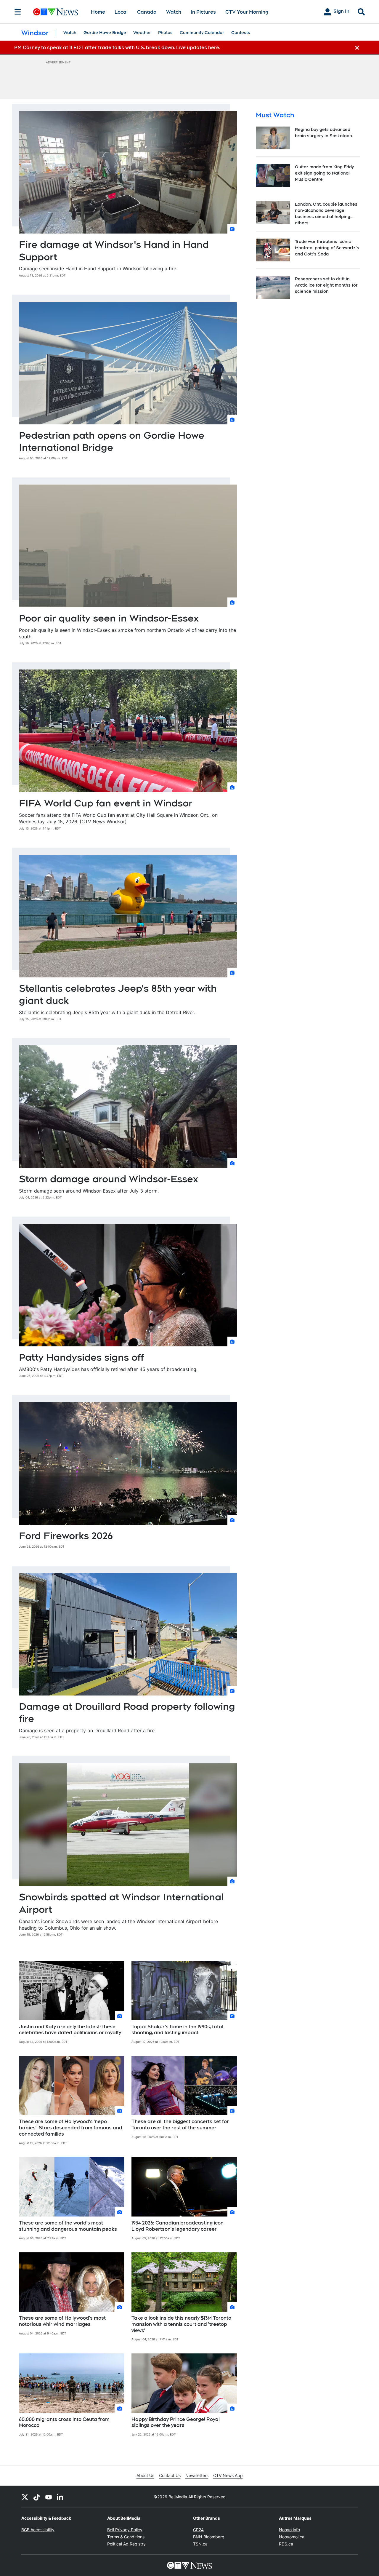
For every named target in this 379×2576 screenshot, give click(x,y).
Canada (147, 12)
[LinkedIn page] (60, 2497)
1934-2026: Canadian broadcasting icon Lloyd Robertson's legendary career (178, 2226)
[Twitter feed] (25, 2497)
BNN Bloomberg (209, 2537)
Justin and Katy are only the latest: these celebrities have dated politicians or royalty (70, 2030)
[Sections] (18, 12)
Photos (165, 33)
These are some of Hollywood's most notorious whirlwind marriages (62, 2321)
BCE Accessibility (38, 2530)
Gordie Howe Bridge (105, 33)
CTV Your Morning (247, 12)
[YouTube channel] (49, 2497)
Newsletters (197, 2475)
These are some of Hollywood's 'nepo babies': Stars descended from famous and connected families (71, 2128)
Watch (174, 12)
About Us (145, 2475)
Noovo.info (289, 2530)
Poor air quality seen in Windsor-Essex (109, 618)
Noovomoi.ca (292, 2537)
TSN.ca (200, 2544)
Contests (241, 33)
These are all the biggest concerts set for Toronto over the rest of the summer (180, 2125)
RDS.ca (286, 2544)
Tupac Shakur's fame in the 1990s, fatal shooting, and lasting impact (177, 2030)
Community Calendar (202, 33)
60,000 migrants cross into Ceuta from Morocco (64, 2422)
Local (121, 12)
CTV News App (228, 2475)
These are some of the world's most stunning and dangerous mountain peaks (68, 2226)
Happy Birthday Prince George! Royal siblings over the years (176, 2422)
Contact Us (170, 2475)
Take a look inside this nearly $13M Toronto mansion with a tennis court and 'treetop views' (181, 2324)
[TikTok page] (37, 2497)
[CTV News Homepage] (56, 12)
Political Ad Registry (126, 2544)
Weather (142, 33)
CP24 (198, 2530)
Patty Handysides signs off (81, 1357)
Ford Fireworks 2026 (66, 1536)
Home (98, 12)
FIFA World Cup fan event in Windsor (106, 803)
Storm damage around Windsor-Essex (109, 1179)
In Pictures (203, 12)
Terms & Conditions (126, 2537)
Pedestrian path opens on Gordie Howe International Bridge (112, 441)
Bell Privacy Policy (125, 2530)
